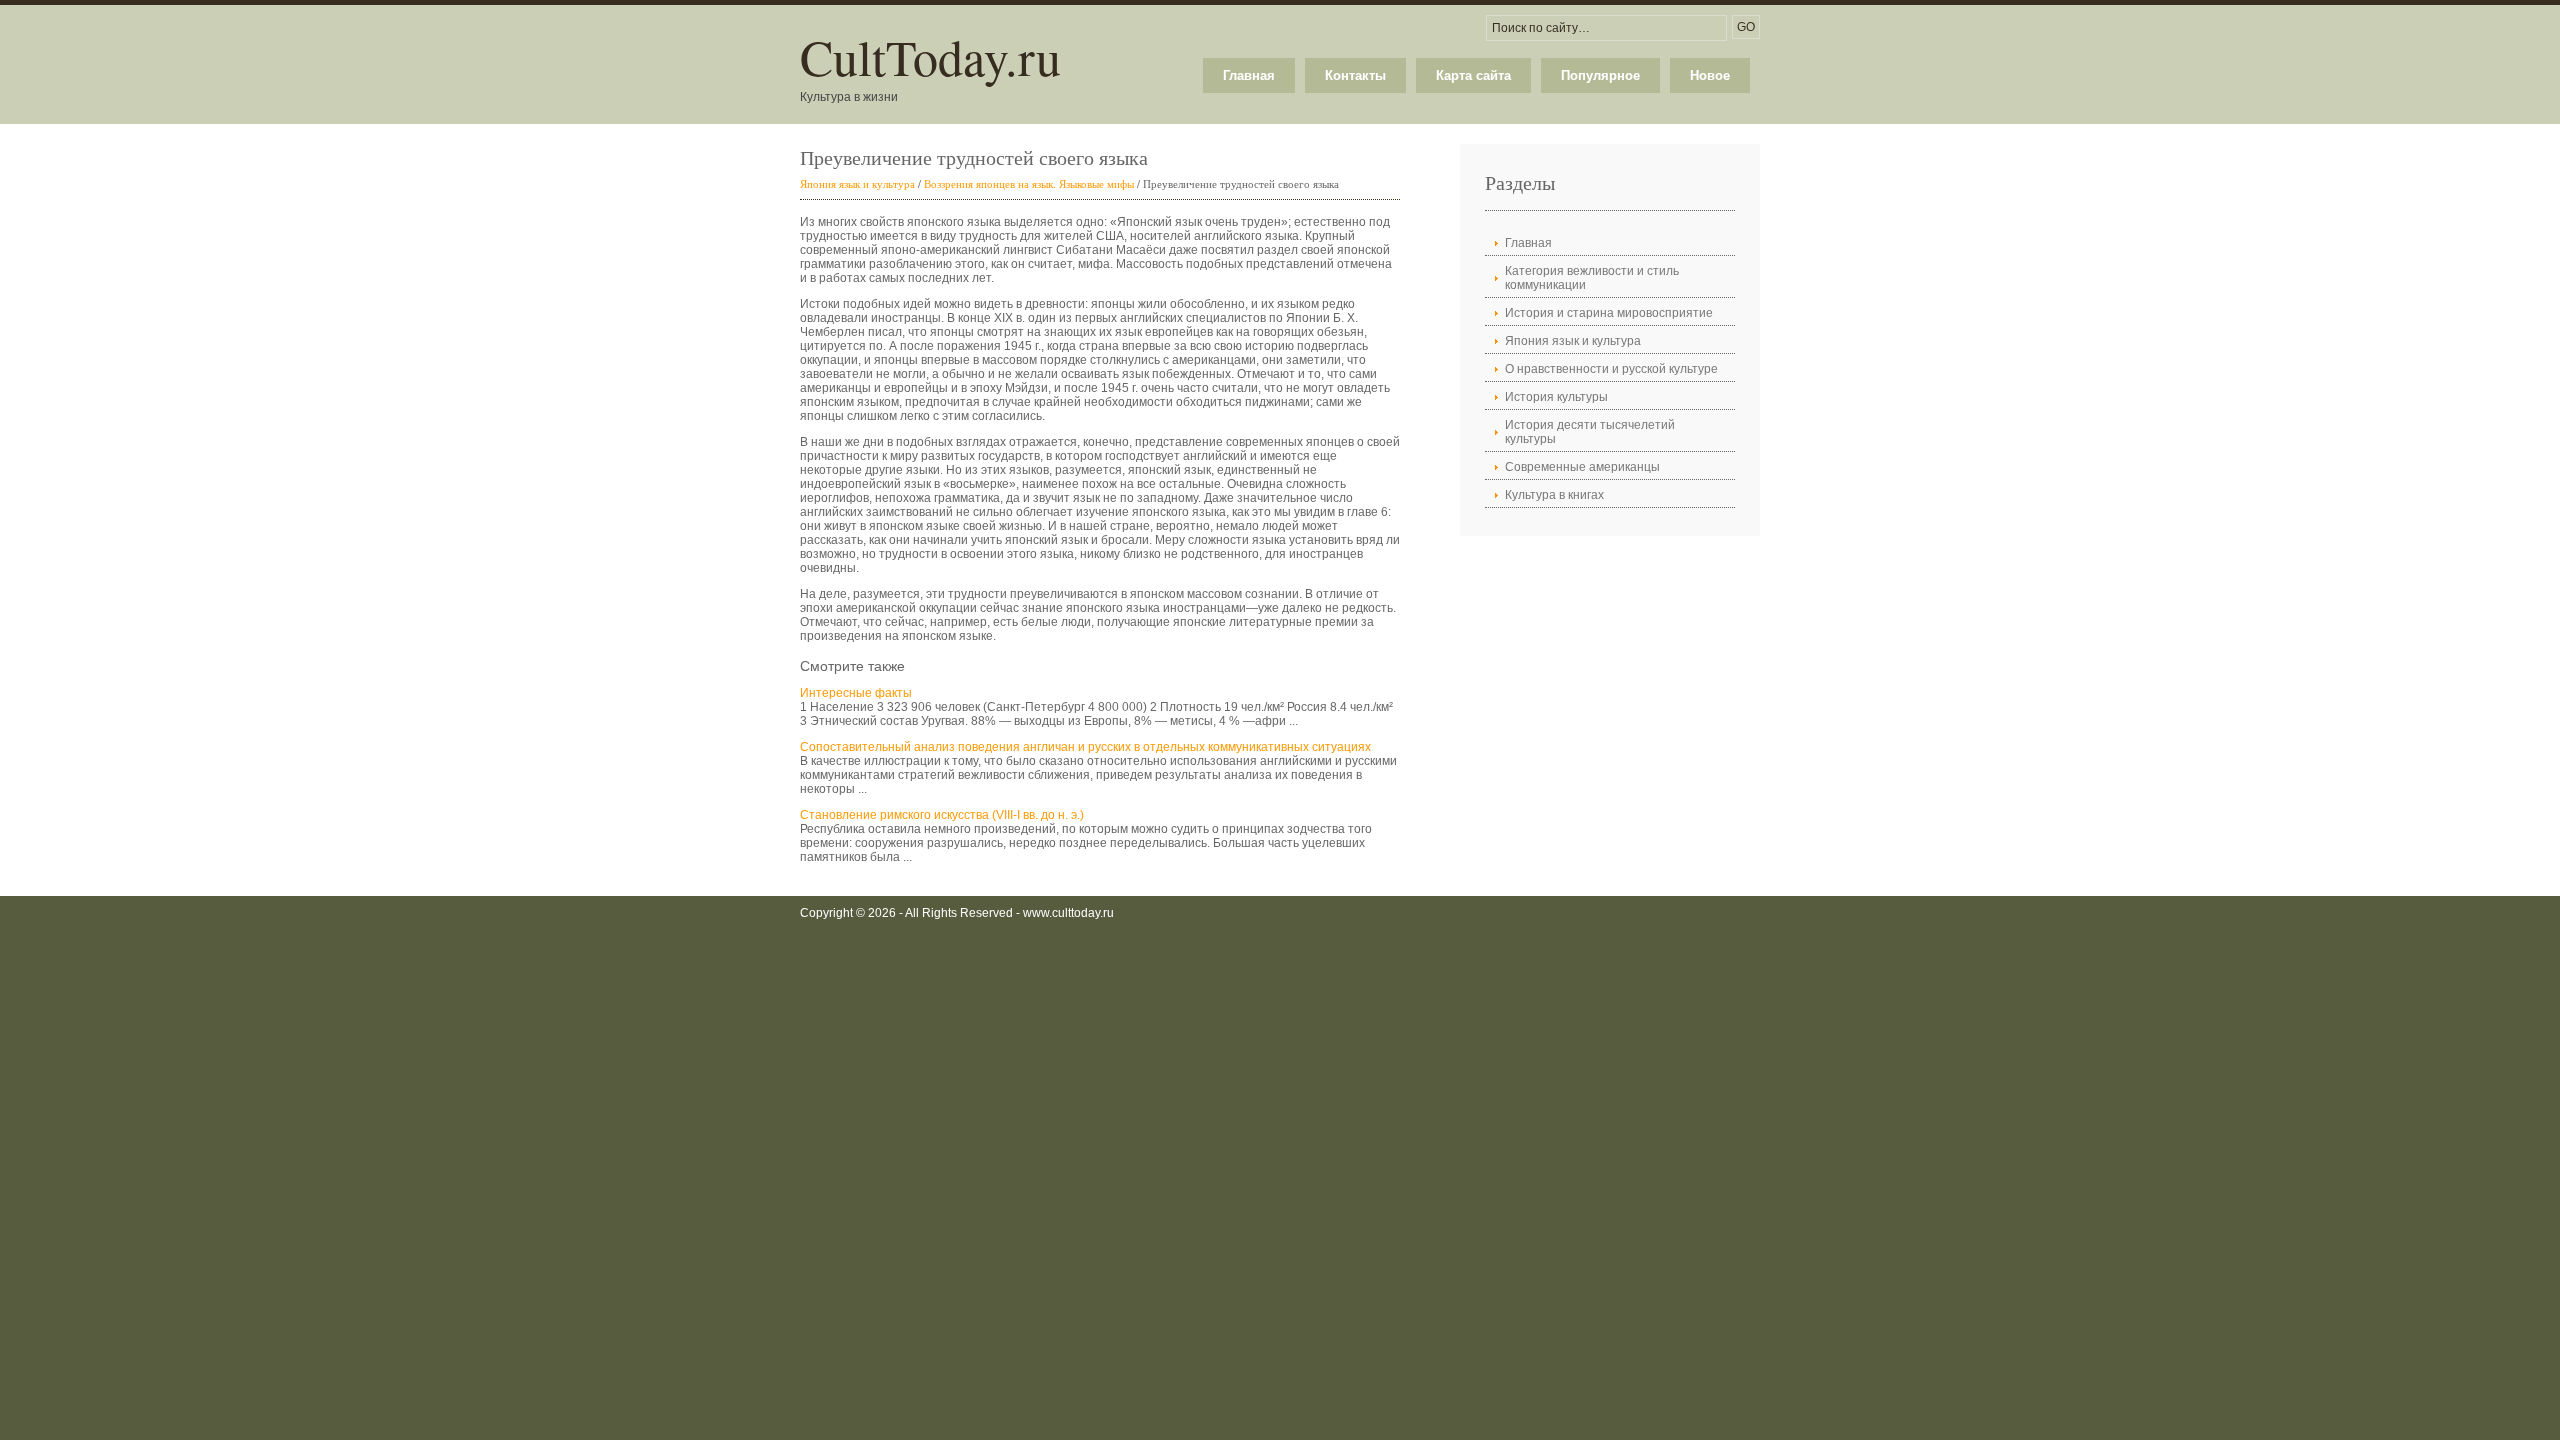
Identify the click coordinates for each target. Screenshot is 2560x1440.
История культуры (1556, 397)
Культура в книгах (1554, 495)
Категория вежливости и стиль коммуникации (1592, 278)
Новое (1710, 75)
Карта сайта (1473, 75)
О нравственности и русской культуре (1611, 369)
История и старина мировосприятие (1609, 313)
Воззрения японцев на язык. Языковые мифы (1029, 183)
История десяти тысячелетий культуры (1590, 432)
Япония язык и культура (857, 183)
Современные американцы (1582, 467)
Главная (1249, 75)
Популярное (1600, 75)
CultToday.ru (930, 56)
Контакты (1355, 75)
